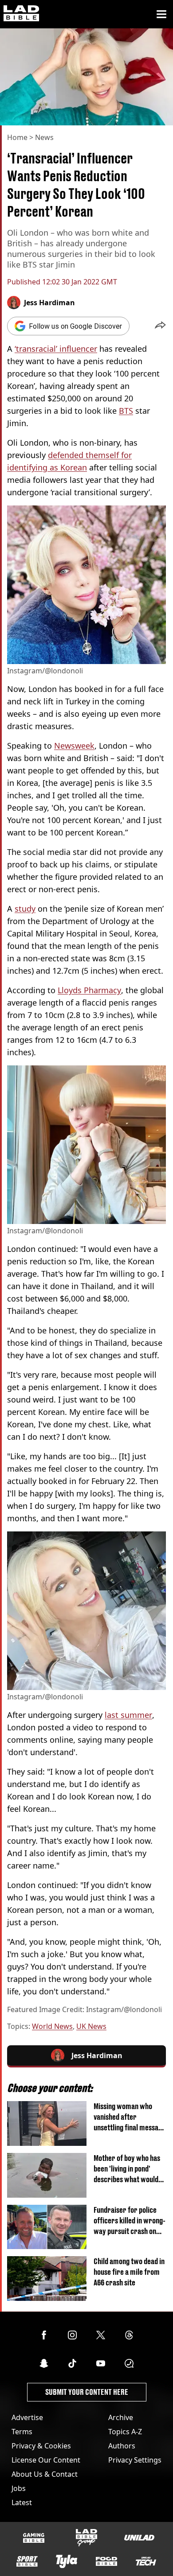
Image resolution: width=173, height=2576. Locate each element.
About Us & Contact (45, 2474)
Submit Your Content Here (87, 2392)
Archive (121, 2417)
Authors (122, 2446)
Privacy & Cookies (41, 2446)
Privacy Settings (135, 2460)
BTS (126, 411)
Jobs (19, 2488)
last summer (128, 1715)
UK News (91, 2026)
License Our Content (46, 2460)
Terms (22, 2432)
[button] (160, 326)
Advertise (27, 2417)
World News (52, 2026)
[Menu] (161, 14)
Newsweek (74, 746)
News (44, 137)
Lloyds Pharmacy (89, 990)
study (25, 909)
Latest (22, 2502)
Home (17, 137)
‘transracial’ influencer (56, 349)
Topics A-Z (125, 2432)
